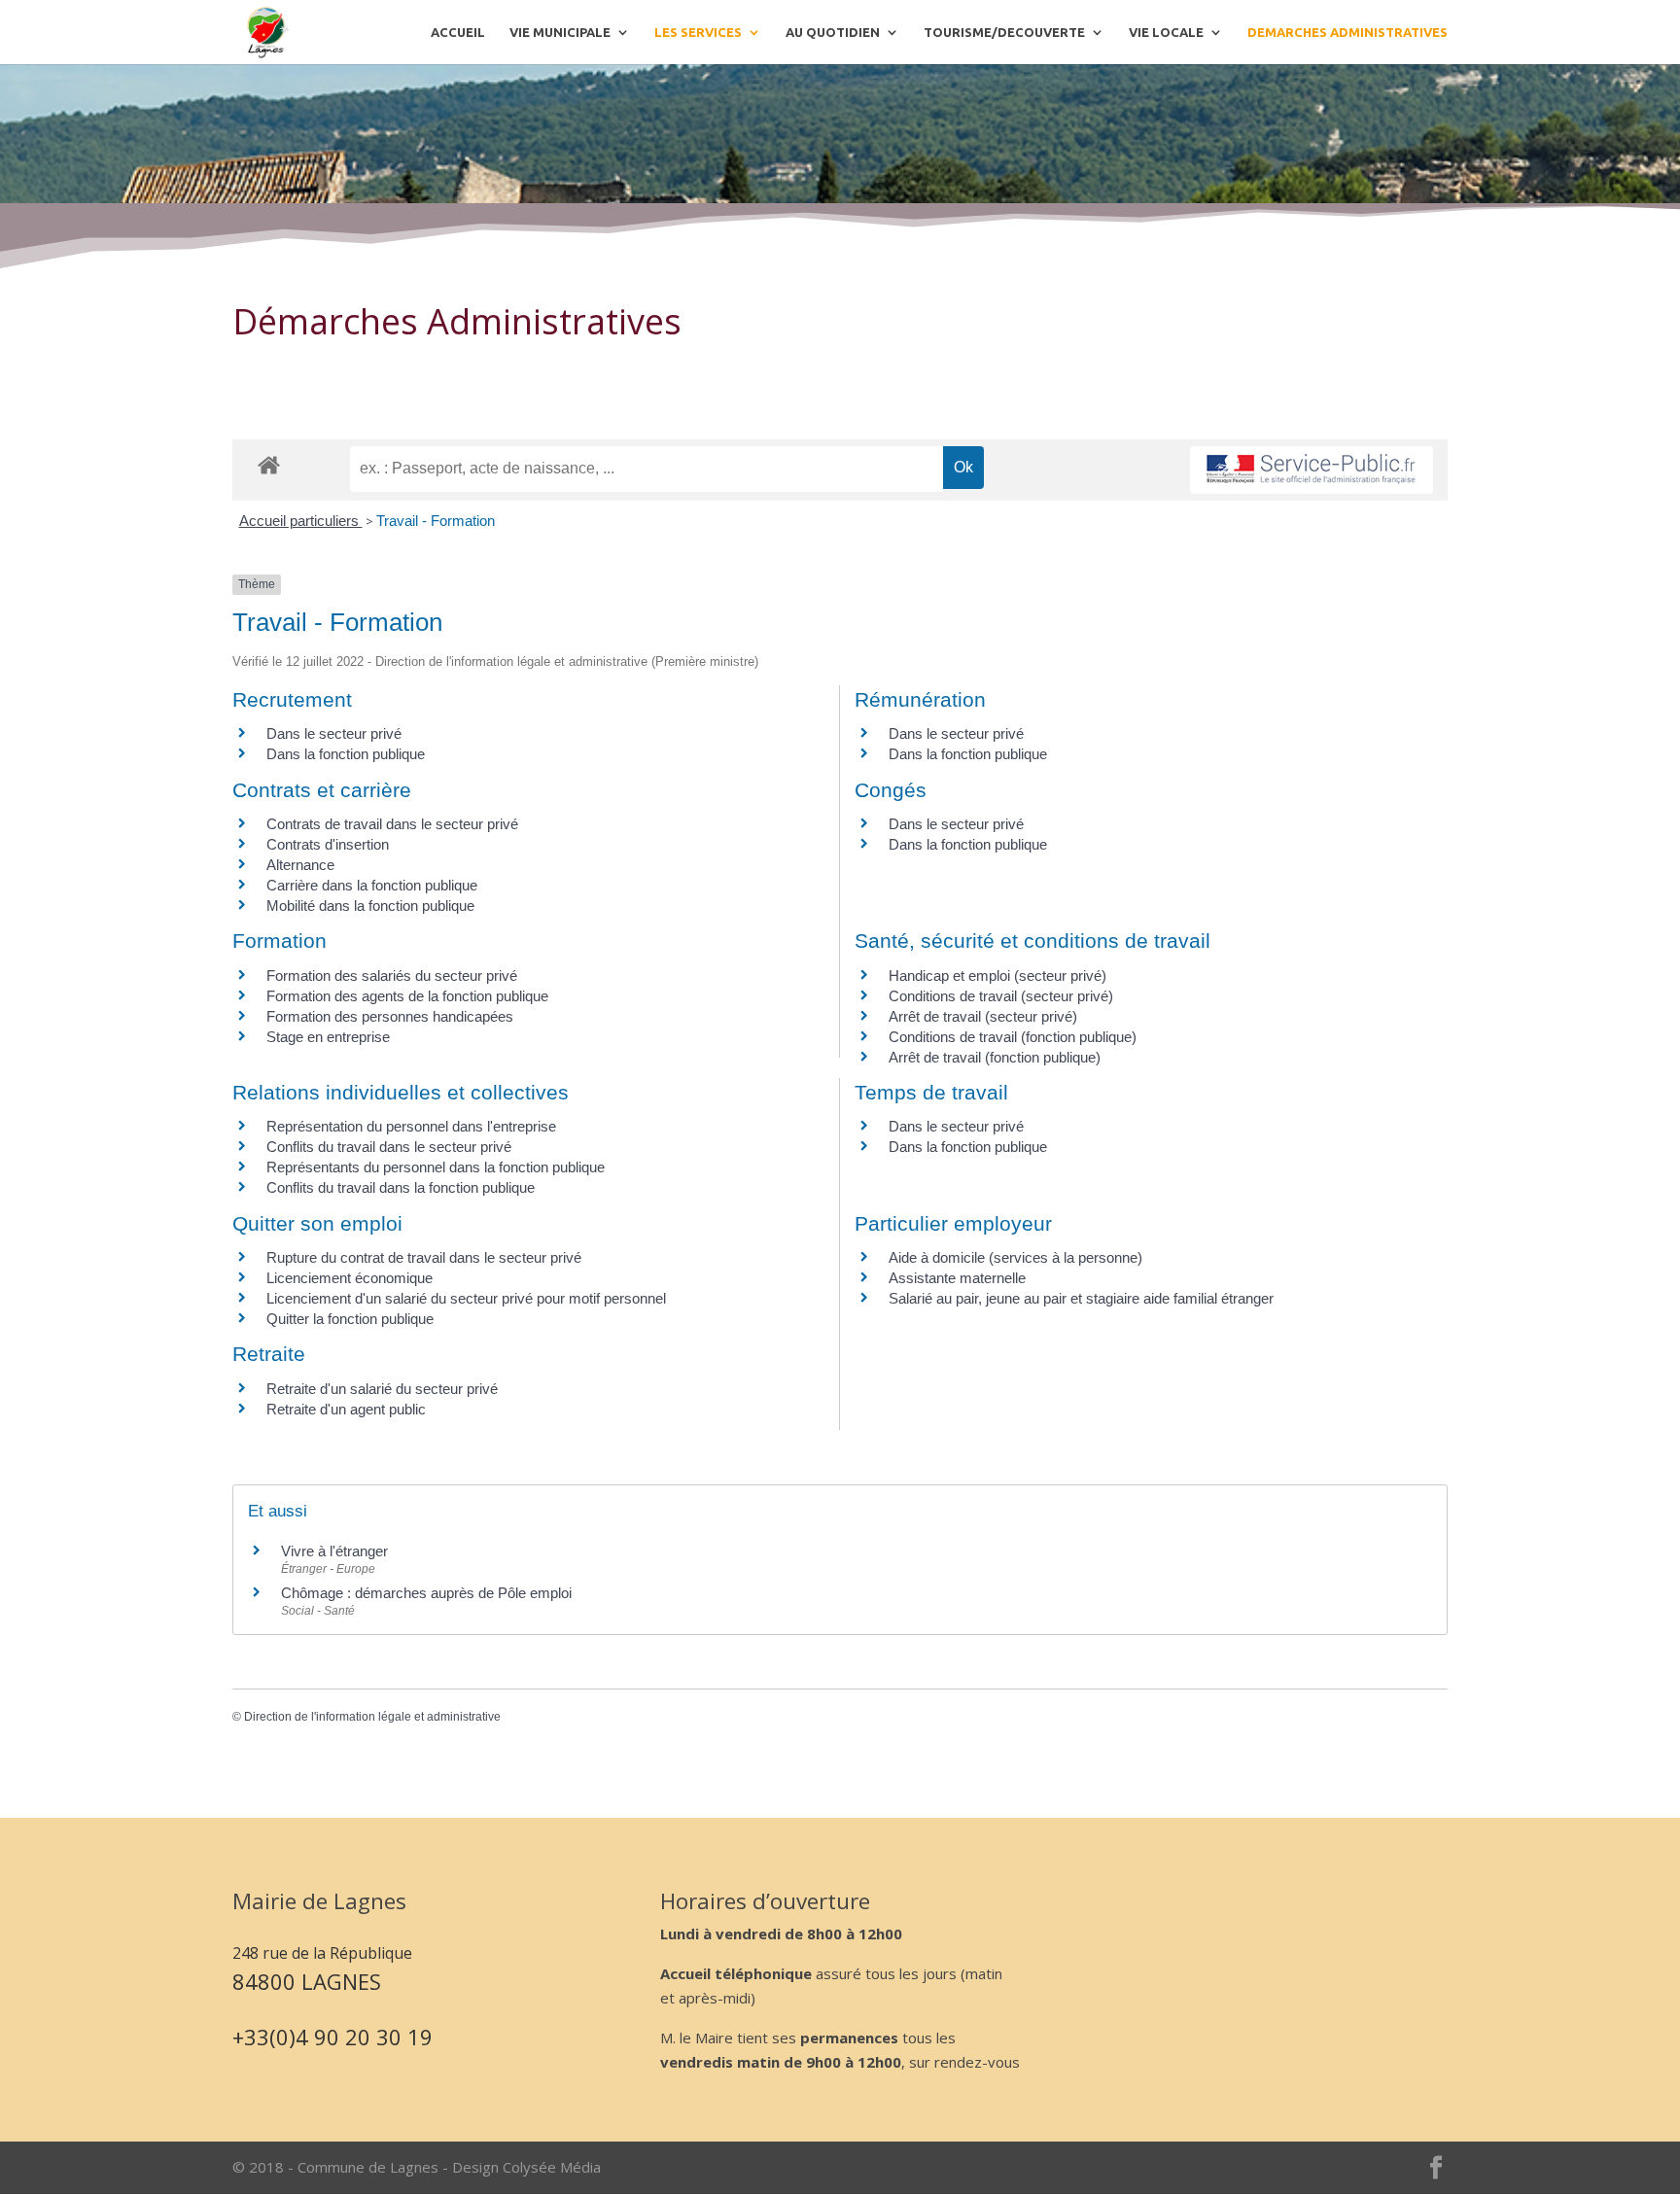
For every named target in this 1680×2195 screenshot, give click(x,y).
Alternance (300, 865)
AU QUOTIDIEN (833, 32)
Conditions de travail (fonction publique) (1013, 1037)
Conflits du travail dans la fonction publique (401, 1187)
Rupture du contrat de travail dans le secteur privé (424, 1257)
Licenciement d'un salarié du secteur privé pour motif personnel (466, 1298)
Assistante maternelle (957, 1278)
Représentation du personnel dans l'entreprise (411, 1126)
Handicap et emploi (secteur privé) (997, 976)
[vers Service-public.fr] (1312, 470)
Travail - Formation (436, 521)
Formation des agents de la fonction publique (407, 996)
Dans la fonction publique (346, 754)
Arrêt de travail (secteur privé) (983, 1016)
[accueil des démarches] (269, 464)
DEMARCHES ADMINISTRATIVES (1347, 32)
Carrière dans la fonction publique (372, 885)
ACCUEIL (458, 32)
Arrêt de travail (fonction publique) (995, 1057)
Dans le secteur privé (334, 733)
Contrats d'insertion (328, 844)
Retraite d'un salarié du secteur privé (382, 1389)
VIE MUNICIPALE (560, 32)
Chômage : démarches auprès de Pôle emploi (426, 1593)
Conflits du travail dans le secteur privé (389, 1147)
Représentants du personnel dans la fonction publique (436, 1167)
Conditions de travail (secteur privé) (1001, 996)
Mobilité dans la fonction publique (370, 906)
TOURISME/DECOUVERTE (1004, 32)
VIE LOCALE (1166, 32)
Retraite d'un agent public (346, 1409)
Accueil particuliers (301, 521)
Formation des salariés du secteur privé (392, 976)
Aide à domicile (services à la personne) (1015, 1257)
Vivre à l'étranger (334, 1551)
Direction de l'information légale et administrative (372, 1717)
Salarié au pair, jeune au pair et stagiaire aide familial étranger (1081, 1298)
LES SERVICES (698, 32)
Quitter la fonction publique (350, 1319)
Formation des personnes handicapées (390, 1016)
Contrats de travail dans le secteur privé (392, 824)
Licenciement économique (350, 1278)
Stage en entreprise (328, 1037)
